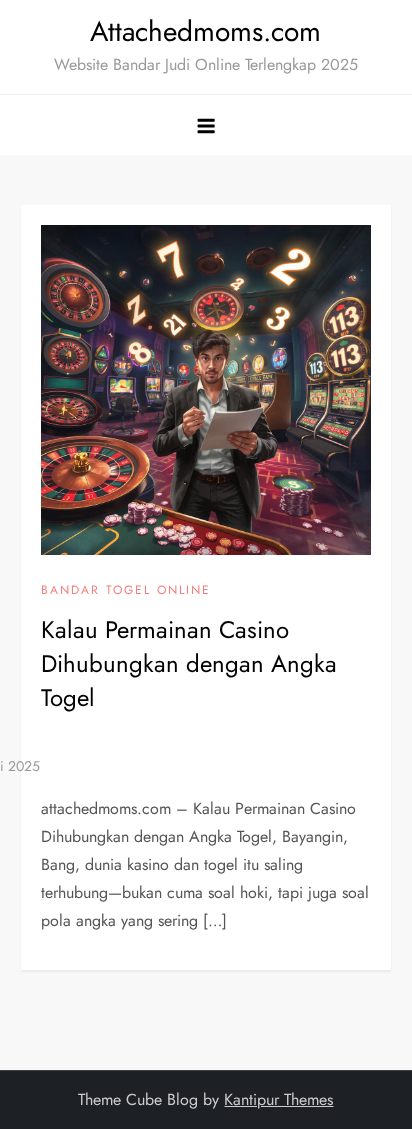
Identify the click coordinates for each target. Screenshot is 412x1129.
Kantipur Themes (278, 1099)
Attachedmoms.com (205, 31)
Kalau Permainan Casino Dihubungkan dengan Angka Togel (189, 663)
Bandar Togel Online (126, 591)
